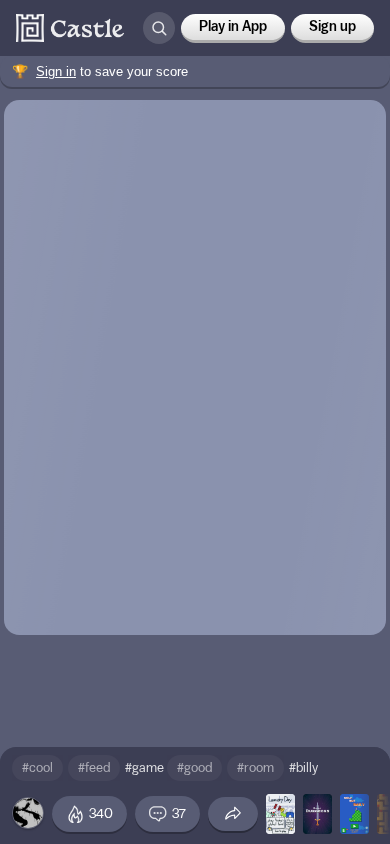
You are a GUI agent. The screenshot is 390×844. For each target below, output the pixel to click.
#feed (94, 767)
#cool (37, 767)
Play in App (233, 27)
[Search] (159, 28)
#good (194, 767)
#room (255, 767)
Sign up (332, 27)
